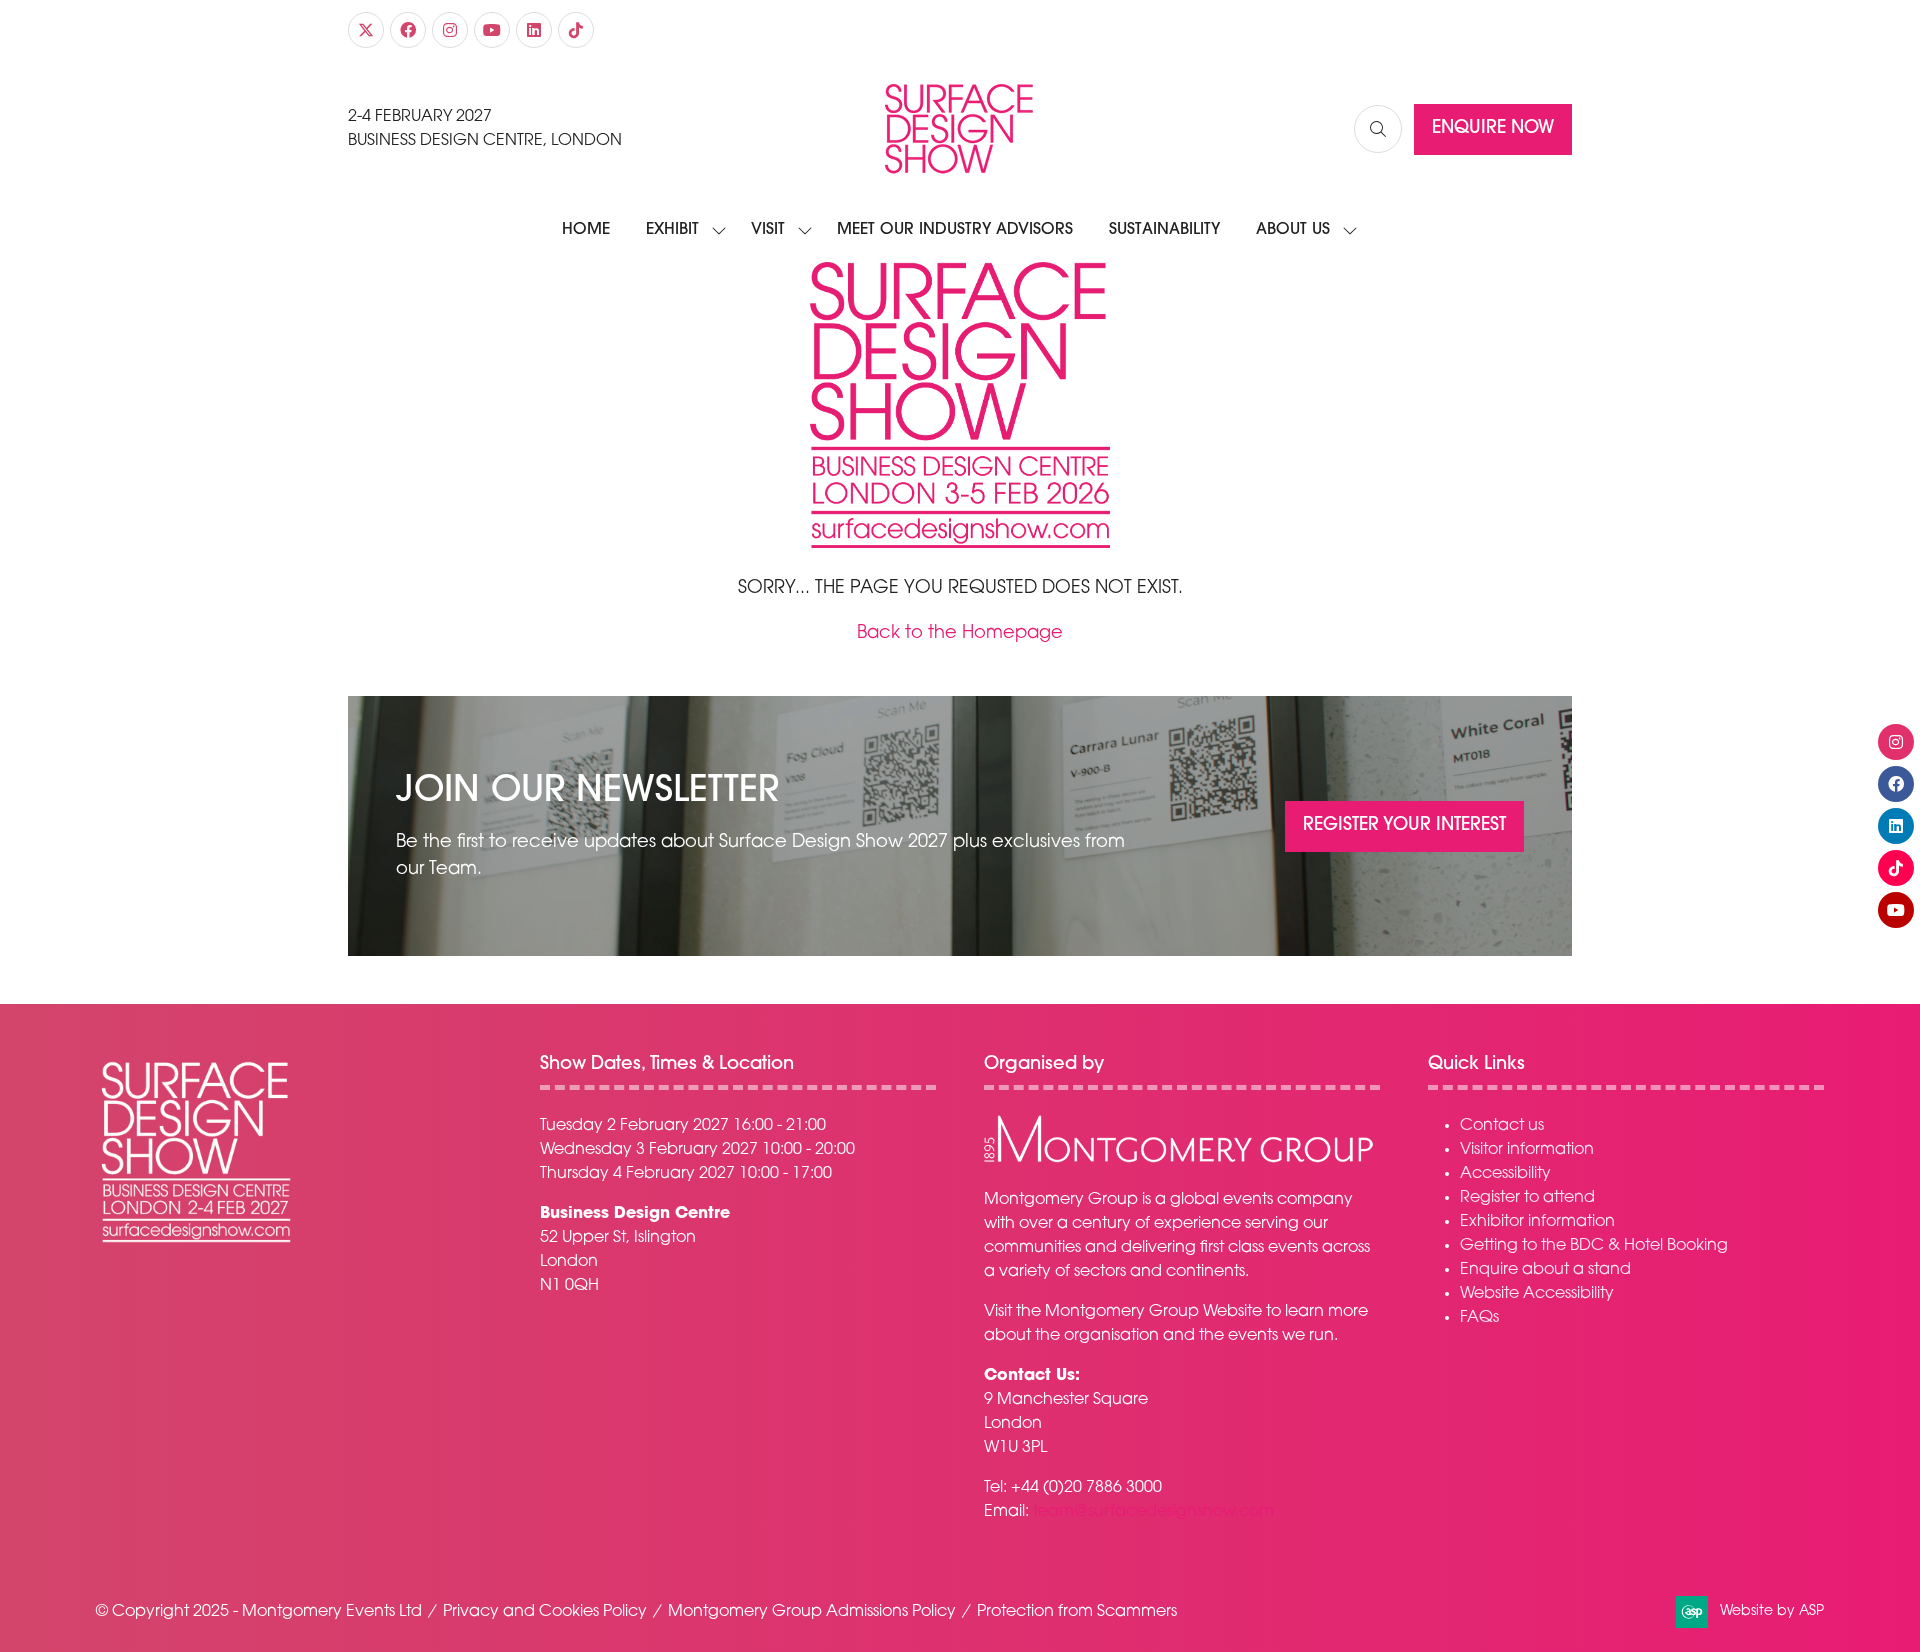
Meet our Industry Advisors (955, 230)
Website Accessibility (1537, 1294)
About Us (1293, 230)
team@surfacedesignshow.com (1153, 1512)
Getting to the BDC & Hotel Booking (1594, 1246)
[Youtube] (492, 30)
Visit (768, 230)
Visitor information (1527, 1150)
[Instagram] (450, 30)
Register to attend (1527, 1198)
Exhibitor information (1537, 1222)
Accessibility (1505, 1174)
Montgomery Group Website (1153, 1312)
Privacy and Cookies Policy (545, 1612)
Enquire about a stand (1545, 1270)
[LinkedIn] (534, 30)
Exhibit (672, 230)
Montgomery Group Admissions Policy (812, 1612)
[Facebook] (408, 30)
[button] (1378, 129)
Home (586, 230)
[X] (366, 30)
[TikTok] (576, 30)
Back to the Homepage (960, 634)
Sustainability (1164, 230)
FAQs (1479, 1318)
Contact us (1502, 1126)
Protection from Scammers (1077, 1612)
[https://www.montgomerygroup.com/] (1178, 1160)
